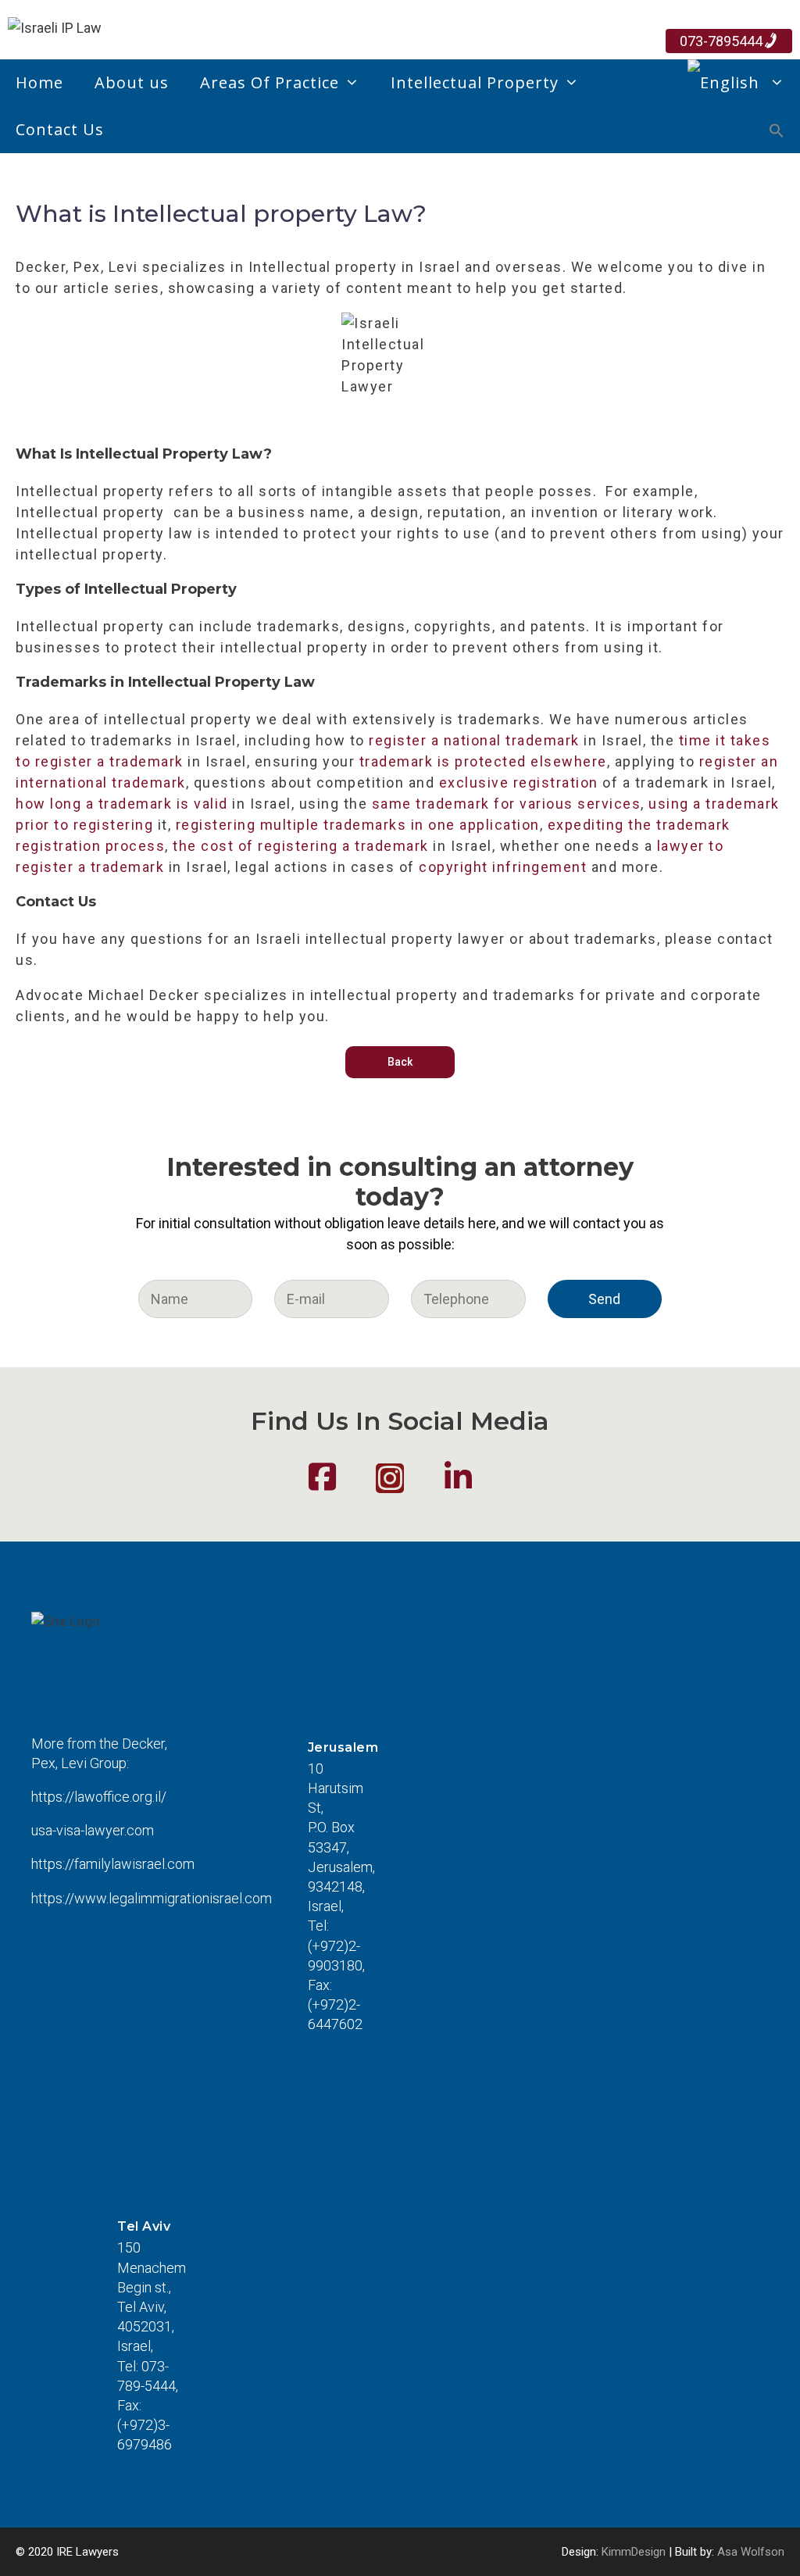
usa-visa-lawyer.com (93, 1830)
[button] (777, 133)
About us (132, 82)
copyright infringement (503, 867)
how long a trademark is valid (122, 804)
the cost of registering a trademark (301, 846)
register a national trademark (474, 740)
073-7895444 (721, 41)
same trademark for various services (507, 804)
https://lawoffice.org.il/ (99, 1797)
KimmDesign (634, 2552)
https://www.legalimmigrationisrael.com (152, 1898)
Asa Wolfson (751, 2552)
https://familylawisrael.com (113, 1864)
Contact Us (60, 129)
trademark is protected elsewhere (483, 761)
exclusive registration (519, 782)
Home (39, 82)
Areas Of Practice (270, 82)
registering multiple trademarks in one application (358, 825)
